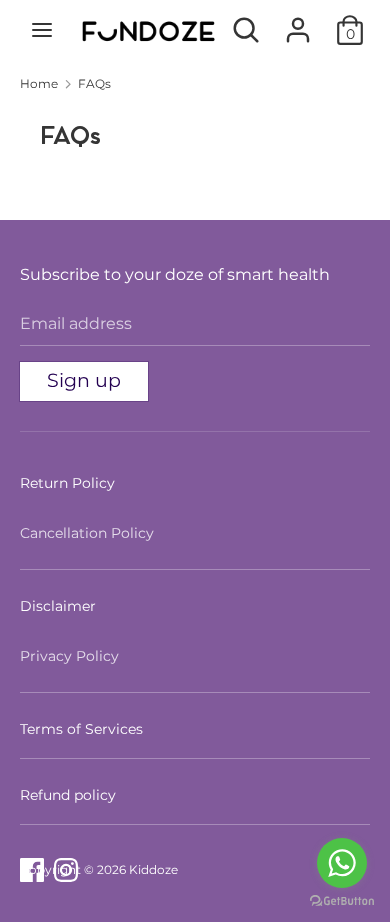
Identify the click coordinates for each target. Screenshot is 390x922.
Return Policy (67, 483)
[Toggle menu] (42, 30)
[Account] (298, 22)
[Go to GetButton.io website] (342, 901)
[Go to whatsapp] (342, 863)
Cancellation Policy (87, 533)
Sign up (84, 380)
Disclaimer (58, 606)
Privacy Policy (69, 656)
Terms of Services (81, 729)
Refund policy (68, 795)
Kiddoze (153, 869)
